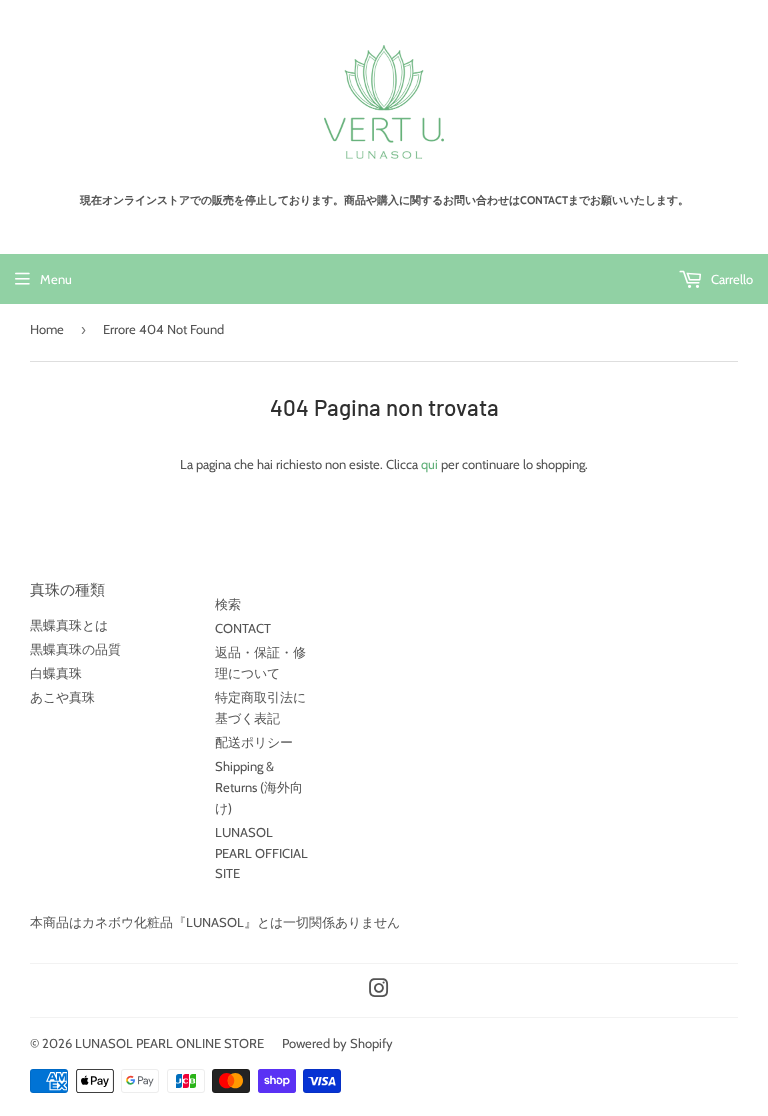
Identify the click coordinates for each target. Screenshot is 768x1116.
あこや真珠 (62, 697)
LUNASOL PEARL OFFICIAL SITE (261, 853)
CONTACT (243, 628)
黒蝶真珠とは (69, 625)
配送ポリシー (254, 742)
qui (429, 464)
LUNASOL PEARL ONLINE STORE (169, 1043)
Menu (56, 279)
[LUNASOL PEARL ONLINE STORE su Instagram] (379, 991)
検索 (228, 604)
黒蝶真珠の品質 (75, 649)
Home (47, 329)
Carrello (730, 279)
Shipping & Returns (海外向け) (259, 787)
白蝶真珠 (56, 673)
